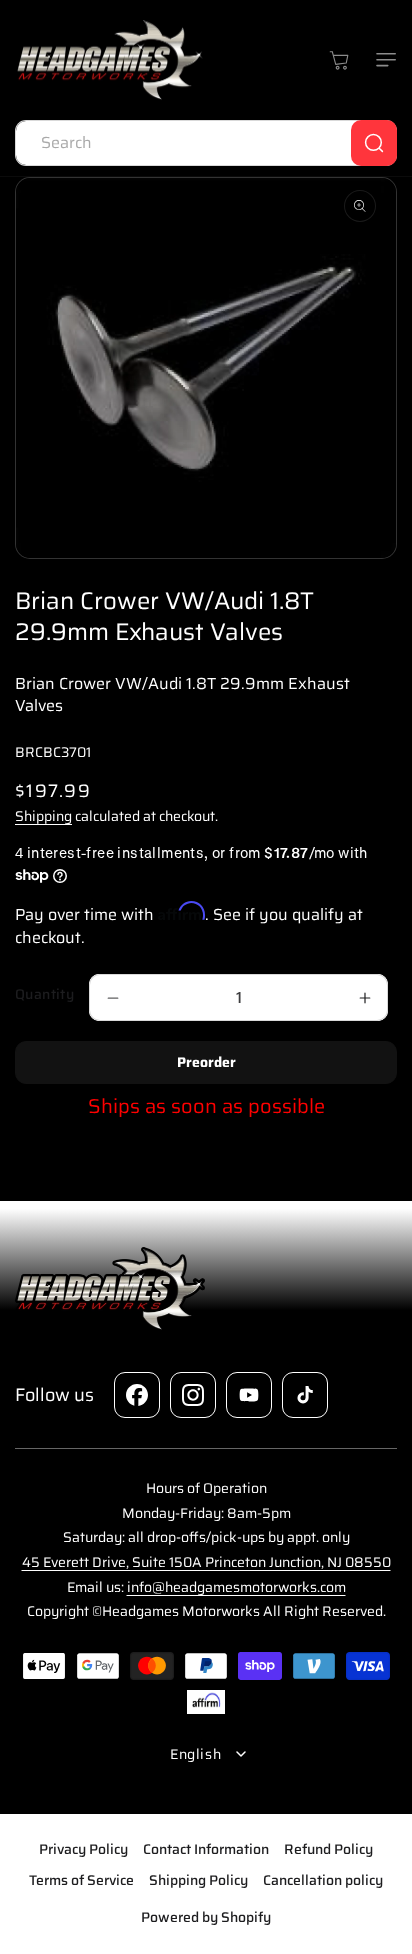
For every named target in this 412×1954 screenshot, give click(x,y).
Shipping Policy (198, 1880)
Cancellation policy (323, 1880)
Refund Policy (328, 1849)
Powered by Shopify (206, 1917)
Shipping (43, 816)
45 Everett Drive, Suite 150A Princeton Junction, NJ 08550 (206, 1562)
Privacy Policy (83, 1849)
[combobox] (206, 143)
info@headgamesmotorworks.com (236, 1587)
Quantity (44, 994)
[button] (382, 60)
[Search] (374, 143)
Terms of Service (81, 1880)
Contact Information (206, 1849)
